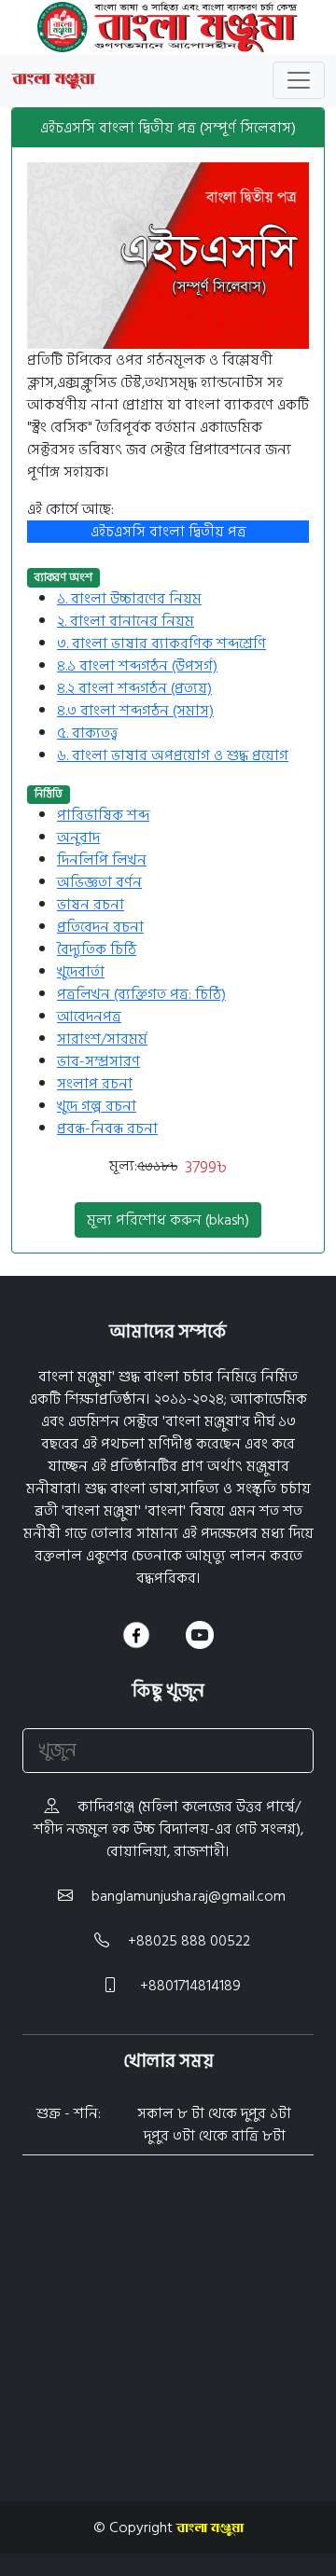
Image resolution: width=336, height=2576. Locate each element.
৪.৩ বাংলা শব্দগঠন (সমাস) (135, 711)
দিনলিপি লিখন (102, 860)
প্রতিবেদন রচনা (100, 927)
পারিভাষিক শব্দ (103, 815)
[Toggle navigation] (299, 80)
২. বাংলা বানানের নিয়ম (126, 621)
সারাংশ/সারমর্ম (102, 1039)
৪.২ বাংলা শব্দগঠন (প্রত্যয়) (134, 688)
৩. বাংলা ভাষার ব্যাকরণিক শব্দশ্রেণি (161, 644)
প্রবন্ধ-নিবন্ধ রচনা (107, 1129)
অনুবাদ (78, 838)
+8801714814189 (189, 1986)
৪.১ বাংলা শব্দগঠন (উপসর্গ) (137, 666)
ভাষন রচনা (91, 905)
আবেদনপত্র (89, 1017)
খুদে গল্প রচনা (97, 1106)
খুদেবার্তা (81, 972)
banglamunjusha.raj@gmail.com (189, 1896)
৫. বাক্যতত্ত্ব (87, 733)
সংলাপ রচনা (95, 1084)
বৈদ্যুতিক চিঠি (97, 949)
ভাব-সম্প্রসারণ (98, 1061)
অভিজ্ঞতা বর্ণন (99, 882)
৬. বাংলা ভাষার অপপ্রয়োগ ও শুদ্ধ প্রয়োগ (173, 755)
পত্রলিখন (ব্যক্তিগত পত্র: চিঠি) (141, 994)
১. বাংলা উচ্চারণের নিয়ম (129, 599)
